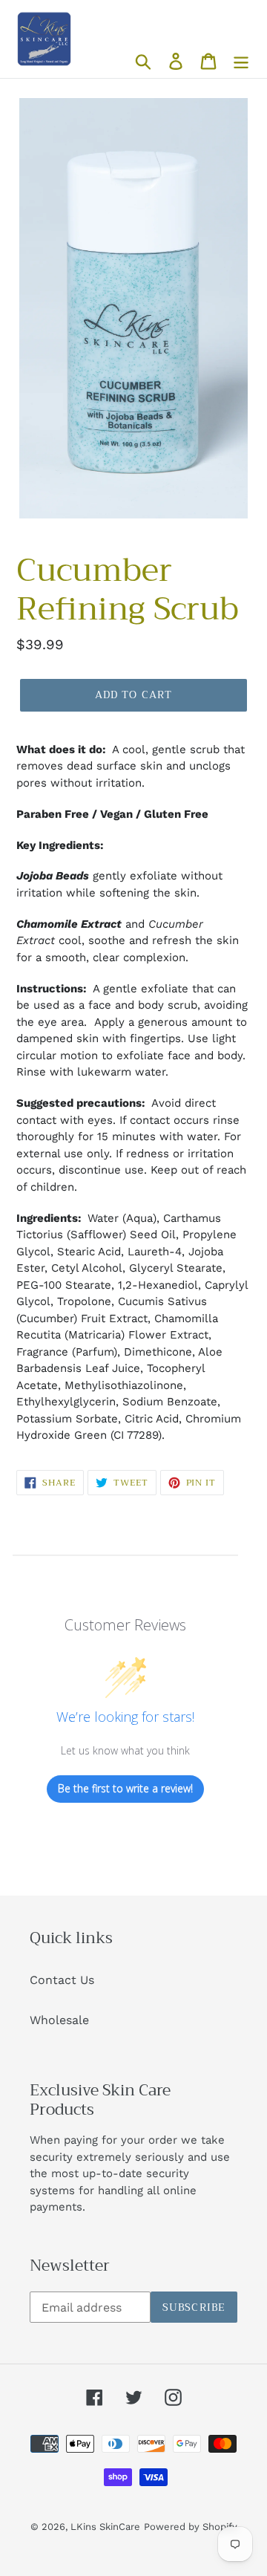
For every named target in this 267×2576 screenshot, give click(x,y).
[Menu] (241, 61)
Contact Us (62, 1980)
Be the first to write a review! (125, 1788)
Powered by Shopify (191, 2527)
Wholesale (59, 2020)
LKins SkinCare (105, 2527)
